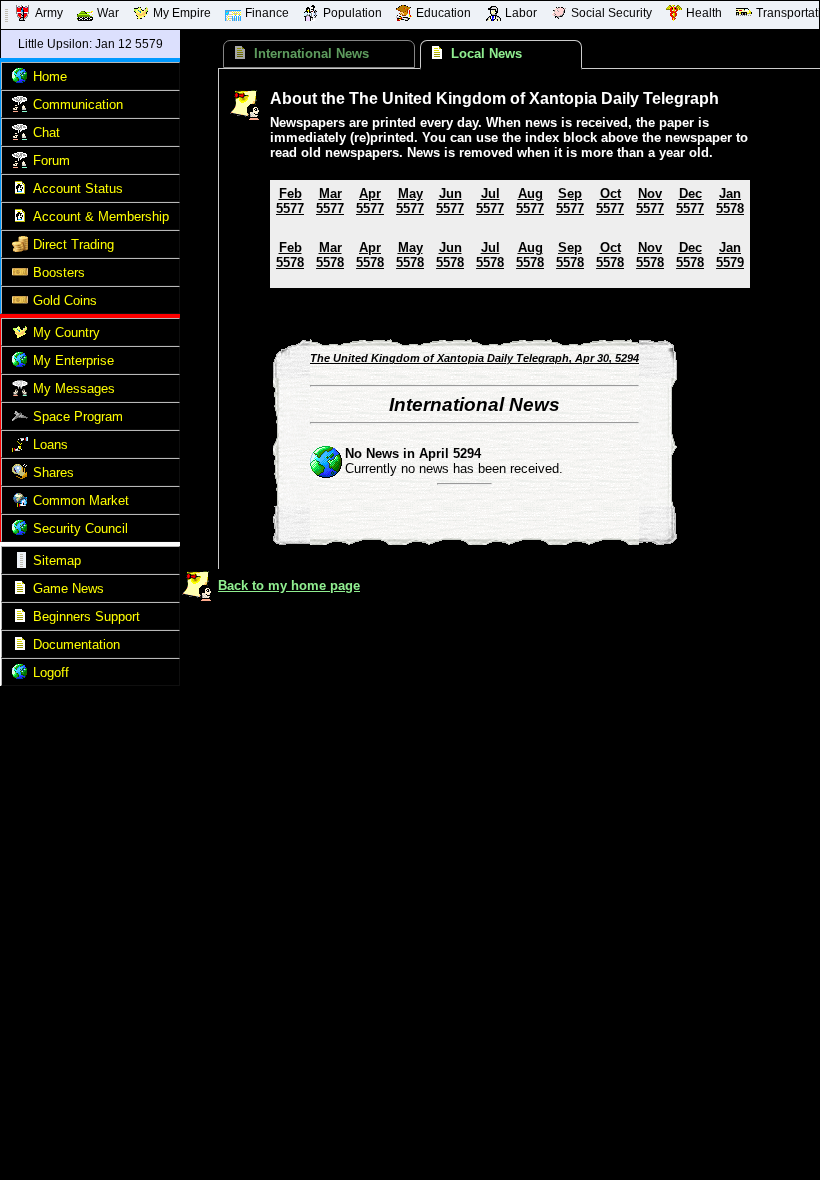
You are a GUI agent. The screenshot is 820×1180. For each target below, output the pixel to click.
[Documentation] (20, 647)
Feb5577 (290, 201)
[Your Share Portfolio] (20, 475)
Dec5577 (690, 201)
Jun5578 (450, 255)
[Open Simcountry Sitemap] (20, 563)
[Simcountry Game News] (20, 591)
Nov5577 (650, 201)
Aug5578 (530, 255)
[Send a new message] (20, 391)
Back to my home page (289, 585)
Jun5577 (450, 201)
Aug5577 (530, 201)
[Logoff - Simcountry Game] (20, 675)
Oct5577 (610, 201)
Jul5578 (490, 255)
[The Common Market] (20, 503)
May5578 (410, 255)
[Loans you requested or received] (20, 447)
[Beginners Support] (20, 619)
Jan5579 (730, 255)
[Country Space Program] (20, 419)
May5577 (410, 201)
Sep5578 (570, 255)
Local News (486, 53)
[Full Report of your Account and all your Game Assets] (20, 191)
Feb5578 (290, 255)
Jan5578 (730, 201)
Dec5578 (690, 255)
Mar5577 (330, 201)
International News (311, 53)
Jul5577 (490, 201)
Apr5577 (370, 201)
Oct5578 (610, 255)
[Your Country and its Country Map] (20, 335)
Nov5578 (650, 255)
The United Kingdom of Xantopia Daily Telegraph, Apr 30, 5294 (474, 358)
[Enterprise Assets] (20, 363)
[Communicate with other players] (20, 107)
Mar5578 (330, 255)
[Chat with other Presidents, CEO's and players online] (20, 135)
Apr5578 (370, 255)
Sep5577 (570, 201)
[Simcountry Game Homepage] (20, 79)
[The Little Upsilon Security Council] (20, 531)
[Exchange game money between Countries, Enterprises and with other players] (20, 247)
